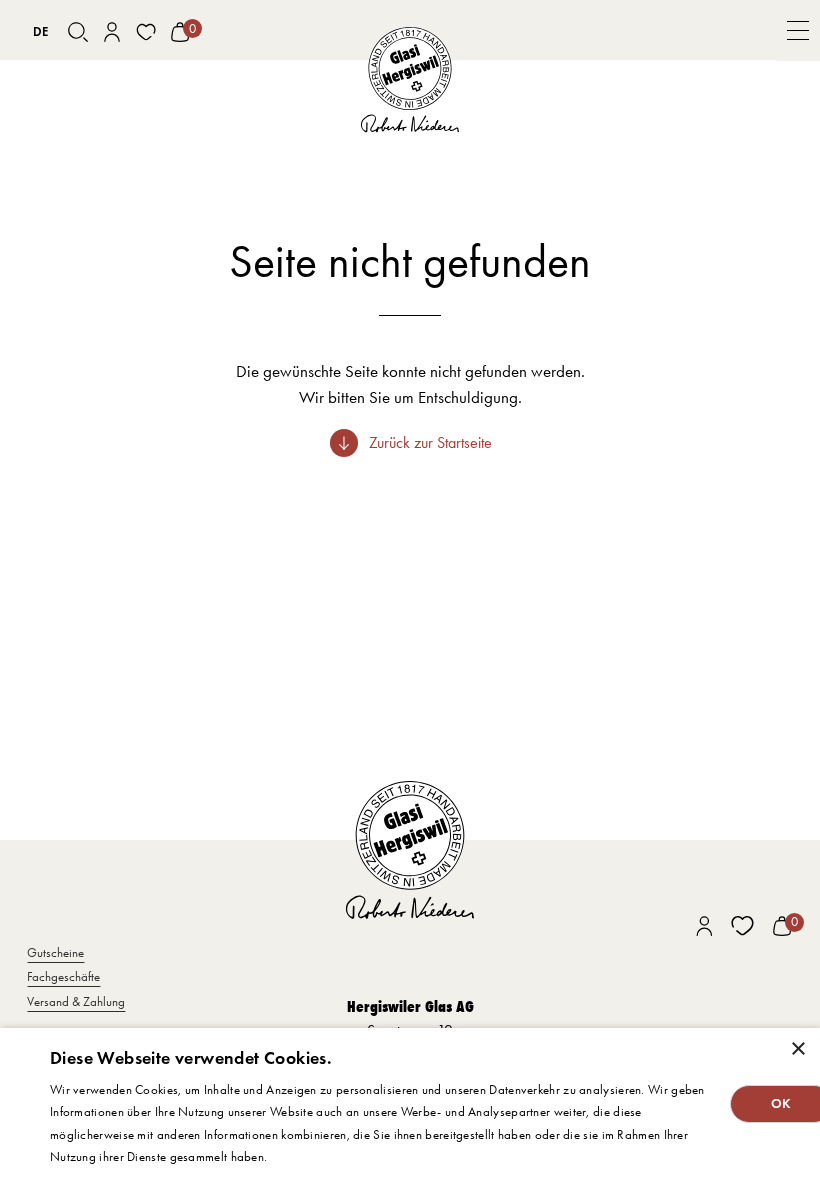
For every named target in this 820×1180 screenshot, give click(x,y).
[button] (798, 30)
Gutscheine (55, 952)
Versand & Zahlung (76, 1001)
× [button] (797, 1049)
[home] (410, 80)
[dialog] (410, 1104)
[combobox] (40, 32)
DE (40, 31)
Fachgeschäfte (63, 976)
